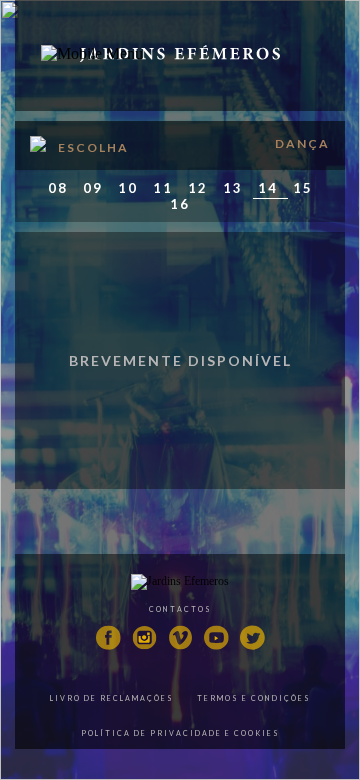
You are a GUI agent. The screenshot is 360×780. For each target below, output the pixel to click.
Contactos (180, 609)
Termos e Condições (254, 698)
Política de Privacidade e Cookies (180, 733)
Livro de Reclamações (112, 698)
